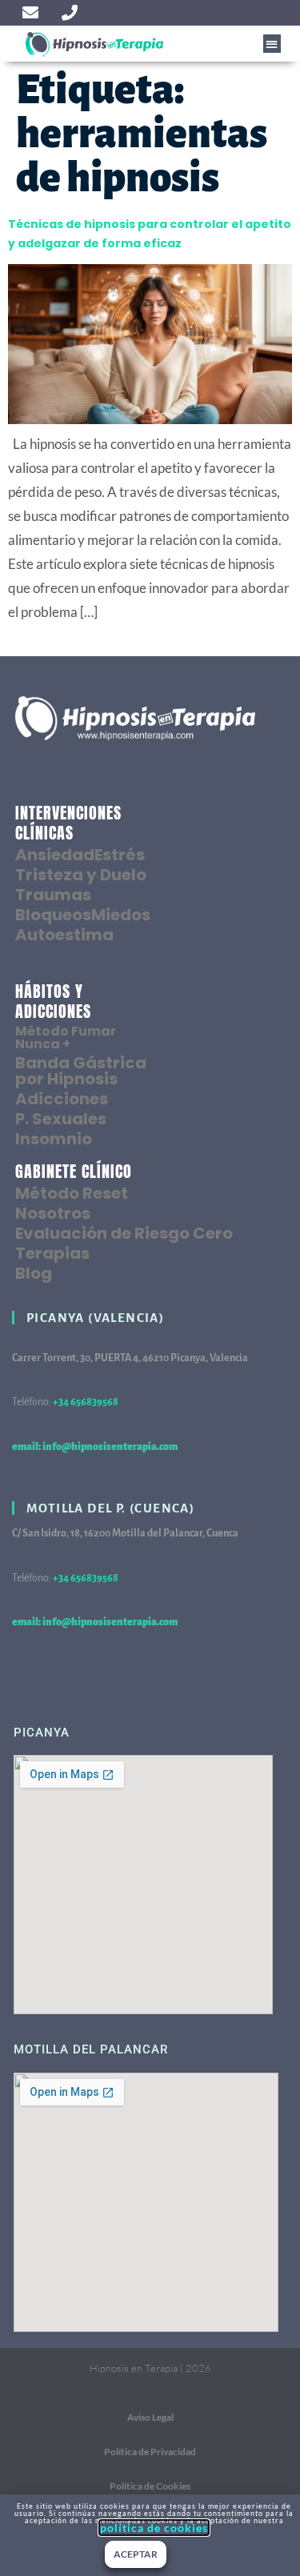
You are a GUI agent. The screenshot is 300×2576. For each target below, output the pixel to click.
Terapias (52, 1253)
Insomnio (54, 1139)
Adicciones (62, 1099)
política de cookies (154, 2528)
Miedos (121, 915)
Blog (34, 1273)
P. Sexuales (61, 1119)
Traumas (53, 895)
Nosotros (53, 1213)
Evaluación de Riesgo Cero (124, 1233)
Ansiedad (55, 855)
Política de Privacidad (150, 2452)
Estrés (120, 855)
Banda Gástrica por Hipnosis (81, 1071)
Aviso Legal (150, 2417)
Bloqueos (53, 915)
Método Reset (72, 1193)
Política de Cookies (150, 2486)
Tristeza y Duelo (81, 875)
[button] (272, 44)
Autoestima (64, 935)
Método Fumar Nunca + (66, 1038)
